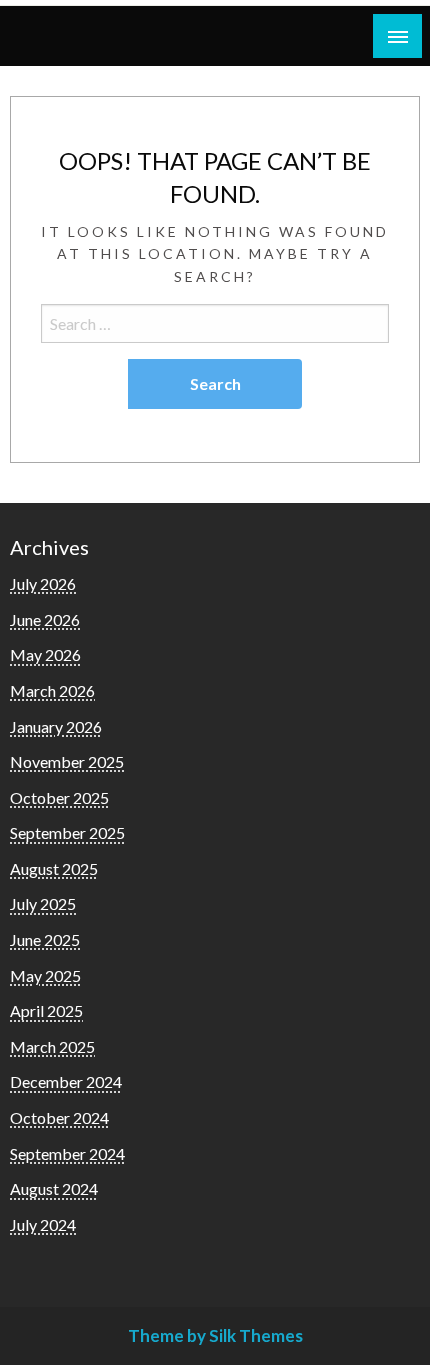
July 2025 (43, 903)
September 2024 (67, 1153)
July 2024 (43, 1224)
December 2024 (66, 1081)
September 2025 (67, 832)
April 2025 (46, 1010)
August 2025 (54, 868)
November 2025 (67, 761)
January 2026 (56, 726)
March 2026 (52, 690)
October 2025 (59, 797)
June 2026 (45, 619)
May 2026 (45, 654)
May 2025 (45, 975)
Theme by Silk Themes (215, 1335)
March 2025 (52, 1046)
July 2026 (43, 583)
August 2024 (54, 1188)
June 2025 (45, 939)
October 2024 (59, 1117)
